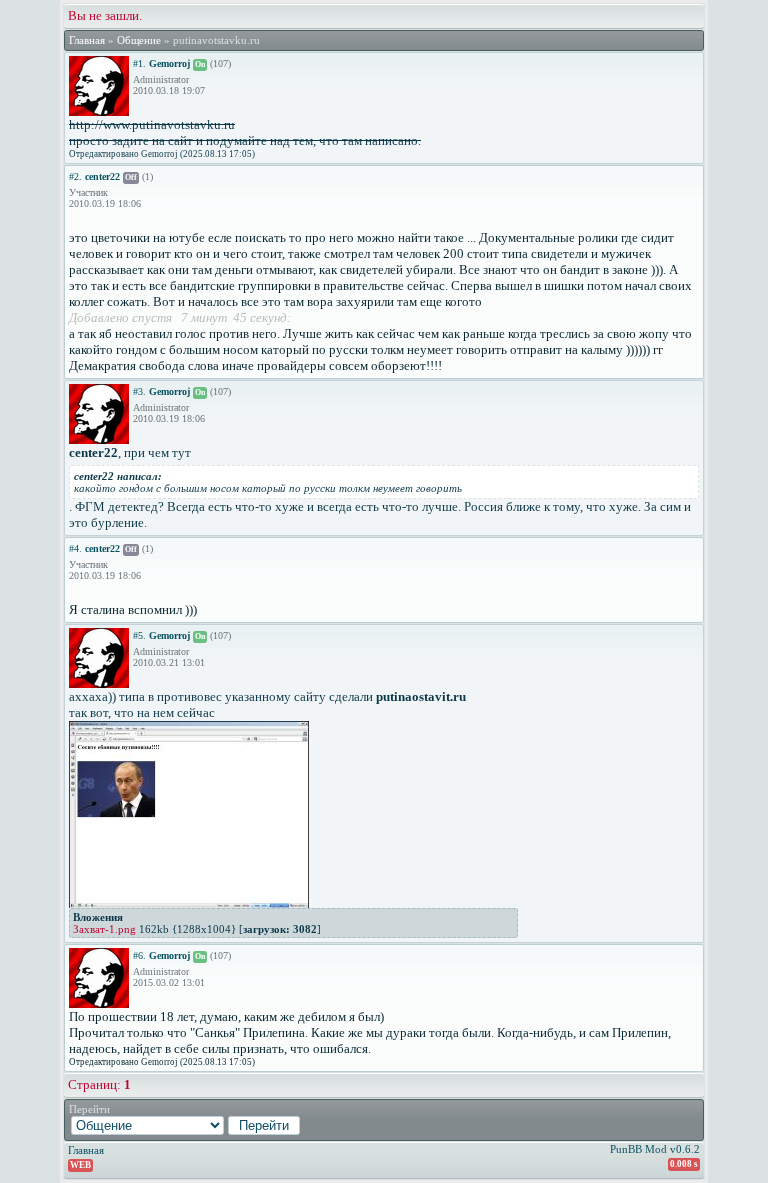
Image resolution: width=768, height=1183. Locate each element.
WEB (80, 1165)
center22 (102, 176)
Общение (139, 40)
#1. (139, 63)
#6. (139, 955)
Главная (87, 40)
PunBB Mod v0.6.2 (655, 1149)
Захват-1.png (104, 929)
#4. (75, 548)
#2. (75, 176)
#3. (139, 391)
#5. (139, 635)
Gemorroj (169, 63)
